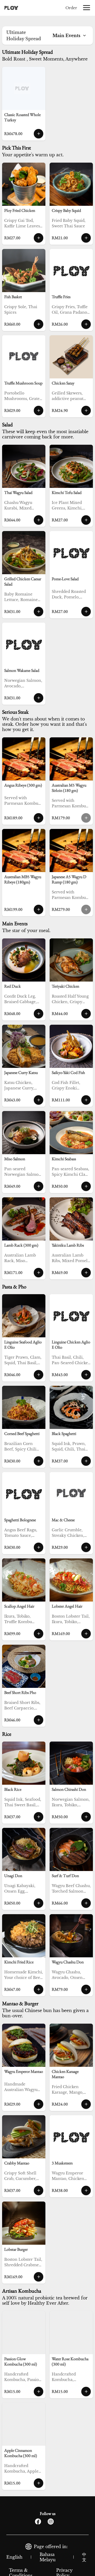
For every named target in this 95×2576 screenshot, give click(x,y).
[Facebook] (38, 2522)
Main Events (66, 36)
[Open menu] (87, 8)
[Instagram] (51, 2522)
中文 (84, 2557)
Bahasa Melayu (48, 2557)
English (14, 2557)
